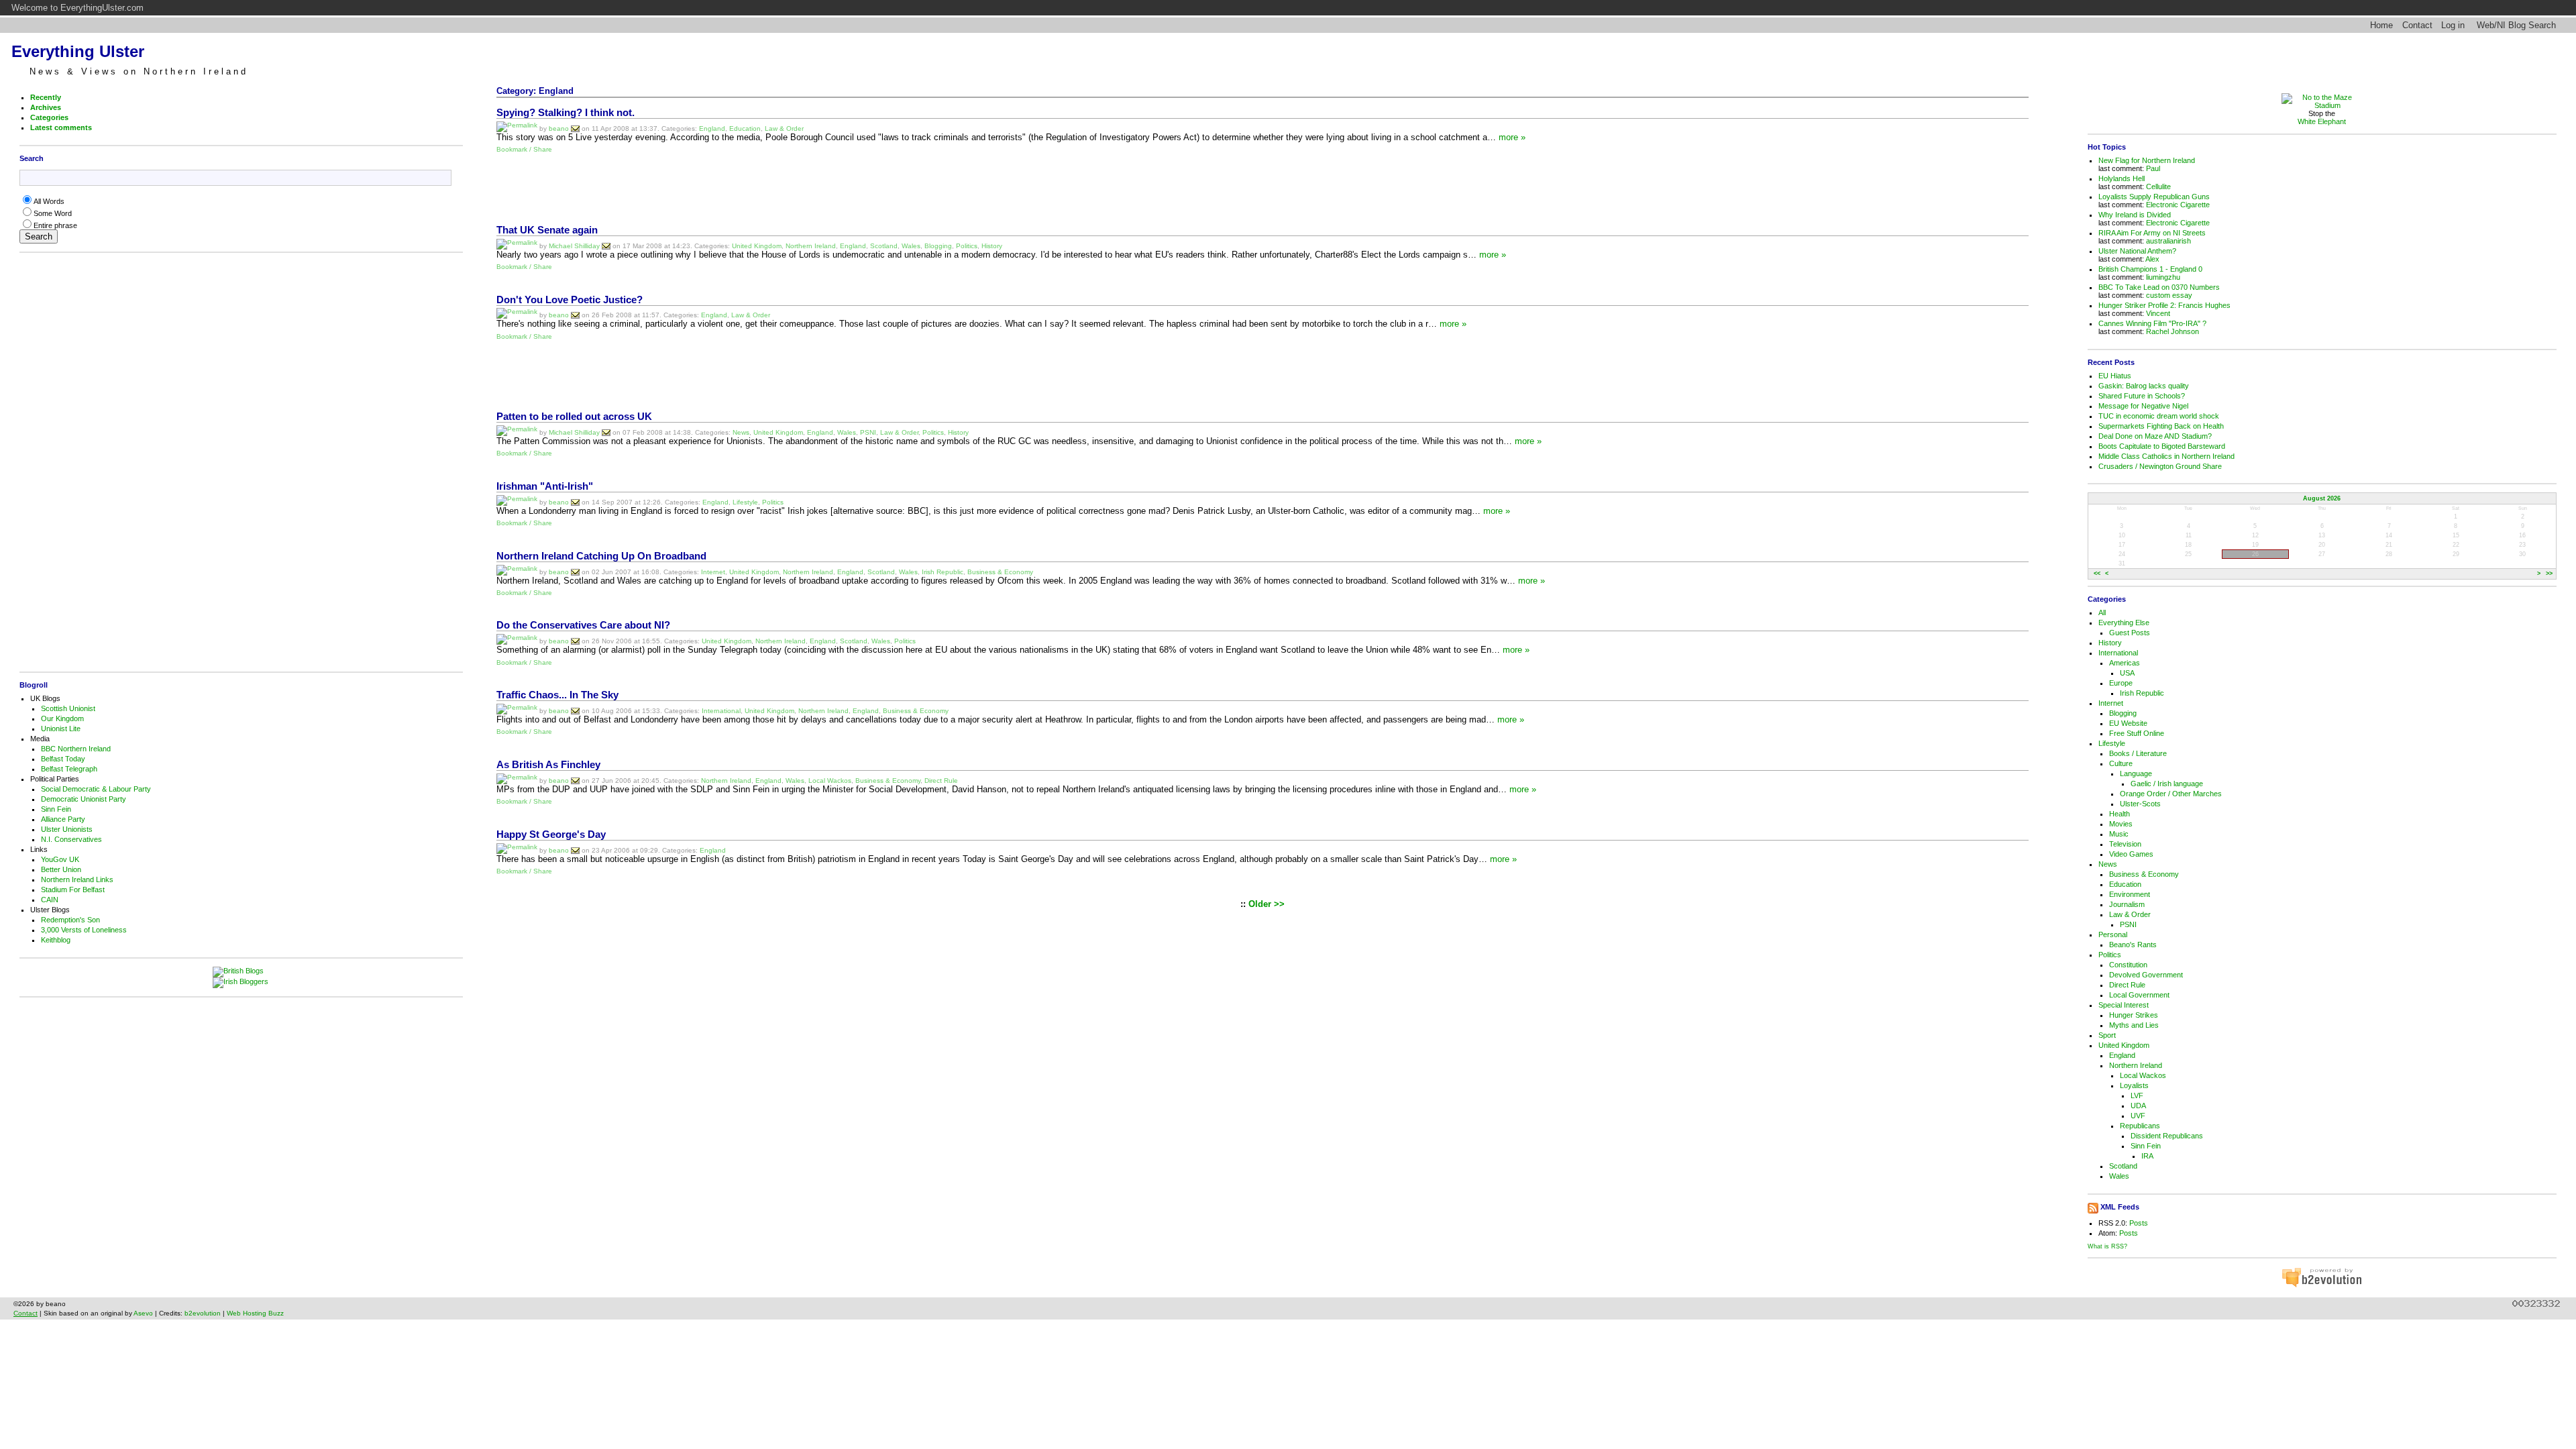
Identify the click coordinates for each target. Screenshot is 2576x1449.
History (992, 245)
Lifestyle (745, 501)
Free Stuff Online (2137, 733)
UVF (2138, 1116)
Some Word (53, 213)
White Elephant (2322, 121)
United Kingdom (757, 245)
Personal (2113, 934)
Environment (2130, 894)
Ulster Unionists (67, 829)
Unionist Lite (61, 729)
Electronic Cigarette (2178, 205)
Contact (2417, 25)
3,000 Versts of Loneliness (84, 930)
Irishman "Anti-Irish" (545, 486)
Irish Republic (943, 571)
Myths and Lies (2134, 1025)
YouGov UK (60, 859)
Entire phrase (55, 225)
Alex (2152, 259)
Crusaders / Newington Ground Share (2160, 466)
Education (745, 128)
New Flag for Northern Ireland (2147, 160)
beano (559, 128)
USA (2127, 673)
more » (1512, 137)
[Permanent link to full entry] (517, 128)
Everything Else (2124, 623)
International (721, 711)
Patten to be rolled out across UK (574, 417)
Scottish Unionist (68, 708)
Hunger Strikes (2134, 1015)
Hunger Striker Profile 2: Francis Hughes (2164, 305)
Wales (911, 245)
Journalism (2127, 904)
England (712, 128)
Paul (2153, 168)
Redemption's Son (70, 920)
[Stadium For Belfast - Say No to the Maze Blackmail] (2322, 105)
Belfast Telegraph (69, 769)
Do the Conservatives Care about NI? (583, 625)
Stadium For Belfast (73, 890)
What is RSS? (2107, 1246)
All (2102, 612)
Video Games (2131, 854)
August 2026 (2322, 498)
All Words (49, 201)
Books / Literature (2138, 753)
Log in (2453, 25)
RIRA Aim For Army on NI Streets (2152, 233)
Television (2125, 844)
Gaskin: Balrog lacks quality (2144, 386)
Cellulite (2158, 186)
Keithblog (56, 940)
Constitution (2128, 965)
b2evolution (203, 1313)
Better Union (61, 869)
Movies (2121, 824)
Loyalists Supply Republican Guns (2154, 197)
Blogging (938, 245)
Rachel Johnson (2172, 331)
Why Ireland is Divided (2135, 215)
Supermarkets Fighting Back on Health (2161, 426)
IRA (2147, 1156)
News (741, 432)
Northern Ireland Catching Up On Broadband (601, 556)
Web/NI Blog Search (2516, 25)
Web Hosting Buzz (255, 1313)
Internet (713, 571)
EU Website (2128, 723)
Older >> (1267, 904)
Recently (46, 97)
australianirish (2168, 241)
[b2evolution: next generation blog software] (2322, 1285)
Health (2119, 814)
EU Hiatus (2115, 376)
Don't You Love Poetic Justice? (570, 300)
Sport (2107, 1035)
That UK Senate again (547, 230)
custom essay (2169, 295)
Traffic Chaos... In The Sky (557, 695)
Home (2381, 25)
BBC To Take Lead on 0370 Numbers (2159, 287)
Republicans (2140, 1126)
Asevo (143, 1313)
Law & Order (784, 128)
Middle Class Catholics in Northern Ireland (2166, 456)
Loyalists (2134, 1085)
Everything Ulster (78, 51)
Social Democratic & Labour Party (96, 789)
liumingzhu (2163, 277)
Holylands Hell (2122, 178)
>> (2549, 574)
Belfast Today (63, 759)
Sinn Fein (56, 809)
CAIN (50, 900)
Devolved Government (2146, 975)
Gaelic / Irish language (2167, 784)
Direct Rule (941, 781)
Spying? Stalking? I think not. (566, 113)
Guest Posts (2130, 633)
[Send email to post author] (575, 128)
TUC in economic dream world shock (2159, 416)
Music (2119, 834)
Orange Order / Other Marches (2171, 794)
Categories (49, 117)
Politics (967, 245)
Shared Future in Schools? (2142, 396)
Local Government (2139, 995)
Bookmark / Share (524, 149)
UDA (2138, 1106)
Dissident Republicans (2167, 1136)
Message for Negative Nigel (2143, 406)
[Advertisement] (238, 462)
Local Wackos (830, 781)
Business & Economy (1000, 571)
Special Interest (2124, 1005)
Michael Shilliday (574, 245)
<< (2097, 574)
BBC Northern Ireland (76, 749)
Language (2136, 773)
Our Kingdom (62, 718)
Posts (2139, 1223)
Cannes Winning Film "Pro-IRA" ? (2152, 323)
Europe (2121, 683)
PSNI (868, 432)
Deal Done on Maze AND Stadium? (2155, 436)
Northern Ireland (811, 245)
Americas (2125, 663)
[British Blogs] (241, 972)
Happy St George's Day (551, 835)
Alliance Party (63, 819)
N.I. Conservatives (71, 839)
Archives (46, 107)
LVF (2137, 1095)
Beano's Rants (2133, 945)
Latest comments (61, 127)
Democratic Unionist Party (84, 799)
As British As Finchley (548, 765)
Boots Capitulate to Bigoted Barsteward (2162, 446)
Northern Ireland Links (77, 879)
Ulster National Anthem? (2137, 251)
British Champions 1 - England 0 (2150, 269)
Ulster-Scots (2140, 804)
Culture (2121, 763)
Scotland (884, 245)
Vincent (2158, 313)
